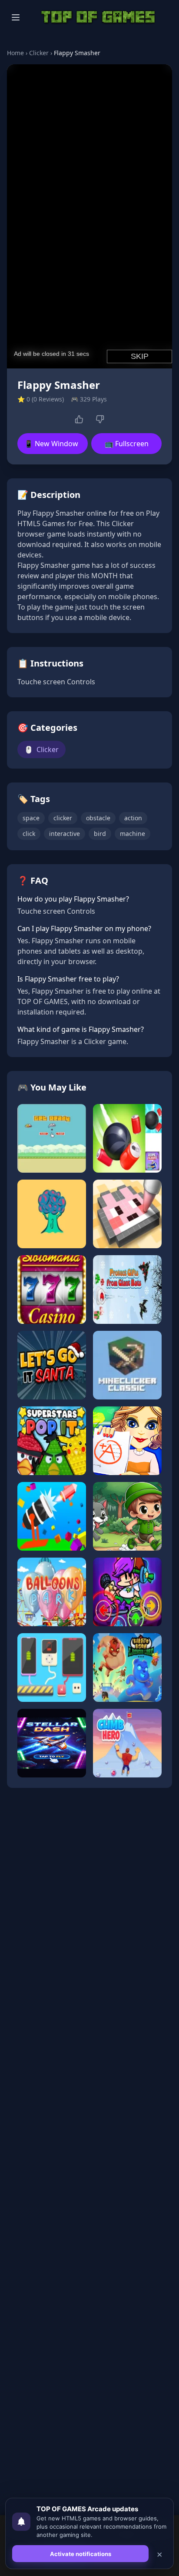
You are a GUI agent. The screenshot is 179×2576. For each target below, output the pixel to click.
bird (100, 834)
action (133, 818)
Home (15, 53)
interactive (65, 834)
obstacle (98, 818)
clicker (63, 818)
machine (133, 834)
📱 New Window (51, 444)
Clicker (39, 53)
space (31, 818)
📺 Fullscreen (127, 444)
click (29, 834)
